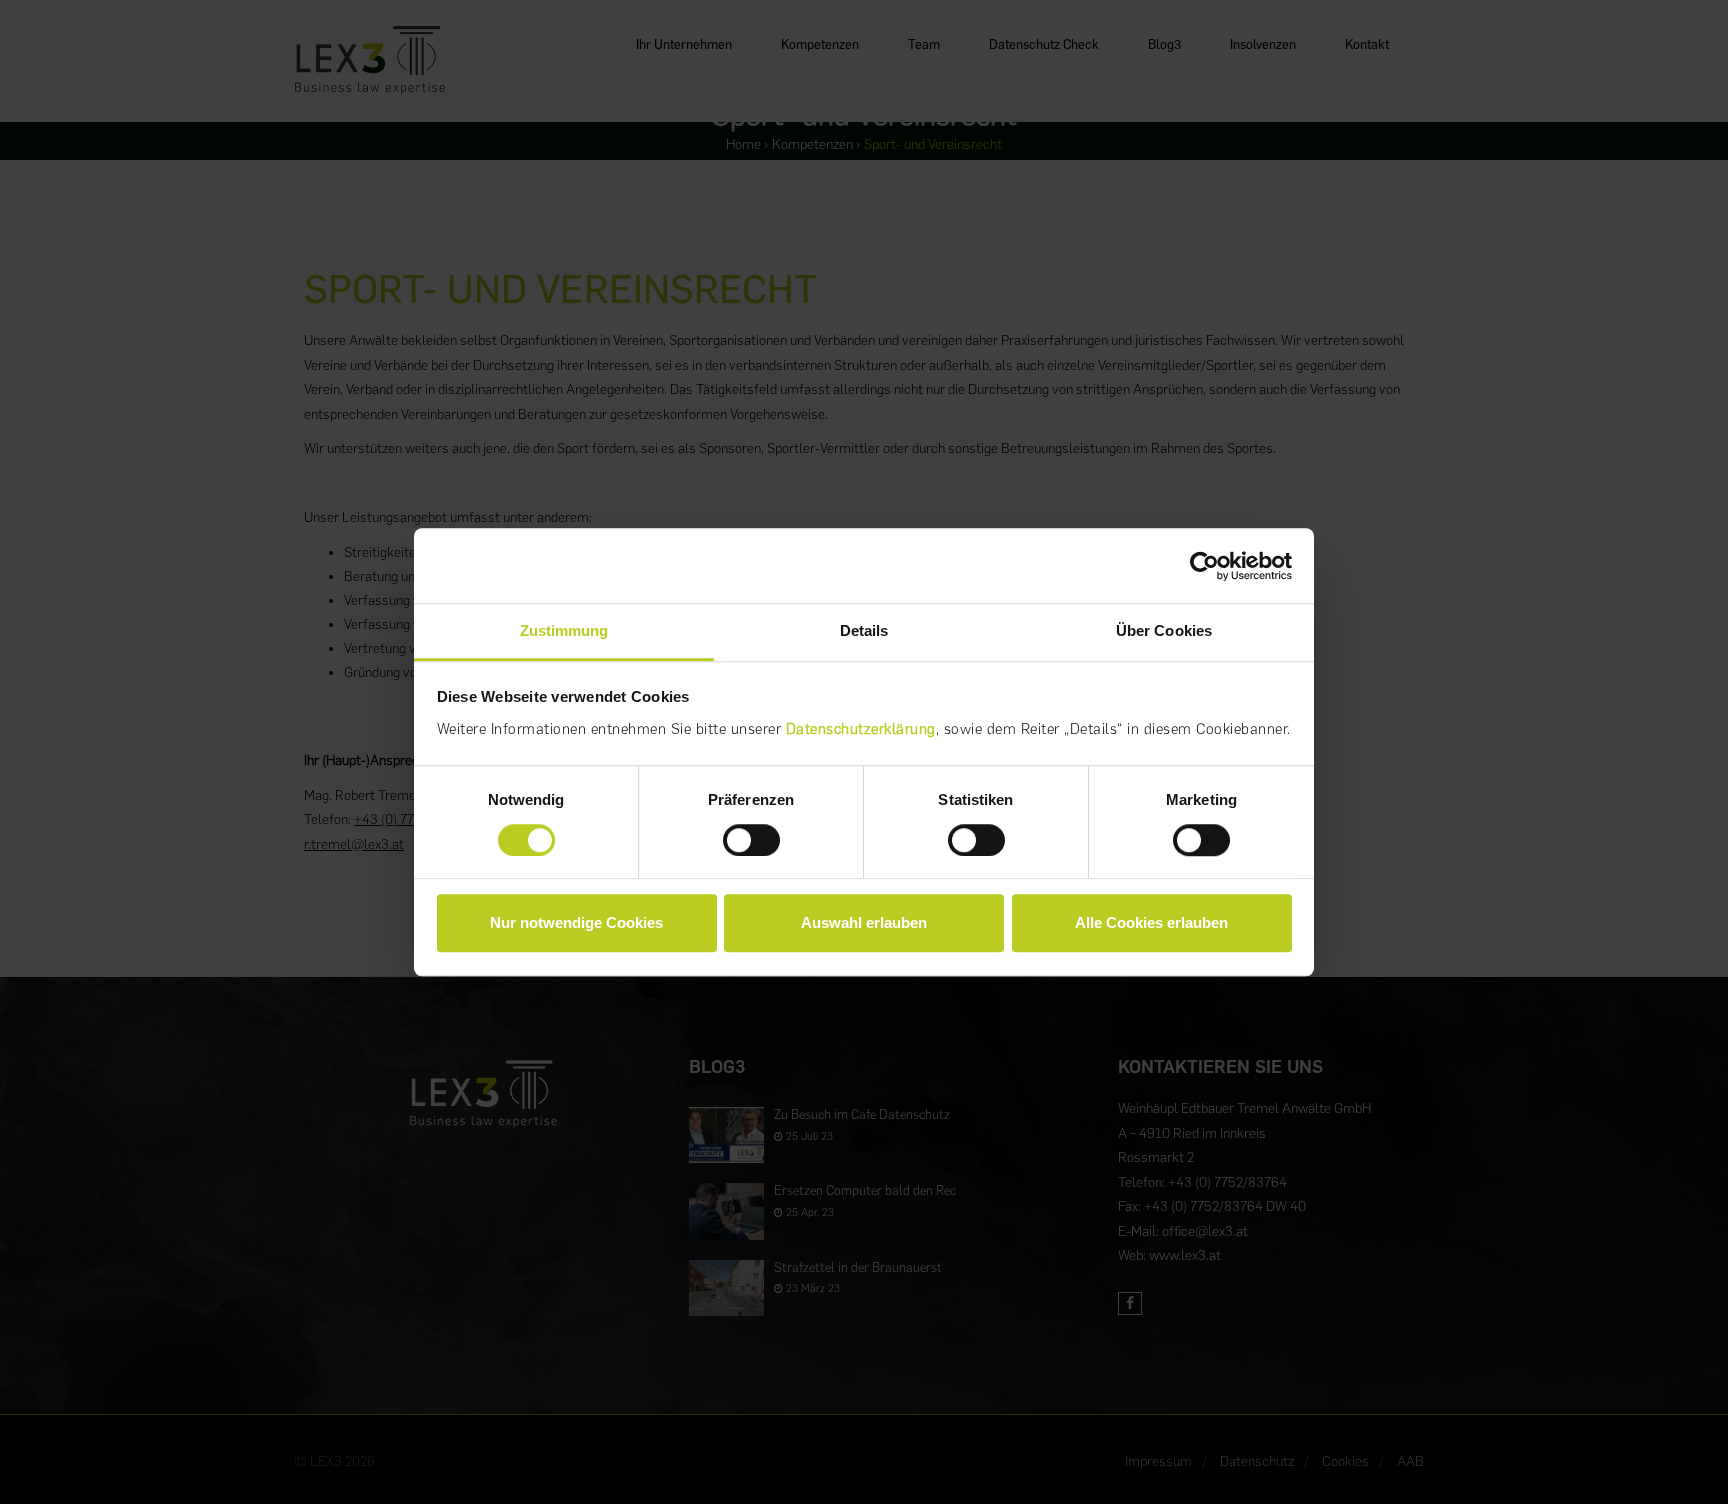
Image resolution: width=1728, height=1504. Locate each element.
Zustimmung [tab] (564, 630)
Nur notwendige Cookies (576, 922)
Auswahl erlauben (864, 922)
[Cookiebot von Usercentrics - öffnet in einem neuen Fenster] (1204, 566)
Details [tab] (864, 630)
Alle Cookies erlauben (1151, 922)
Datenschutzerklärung (861, 729)
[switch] (751, 840)
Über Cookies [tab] (1164, 630)
